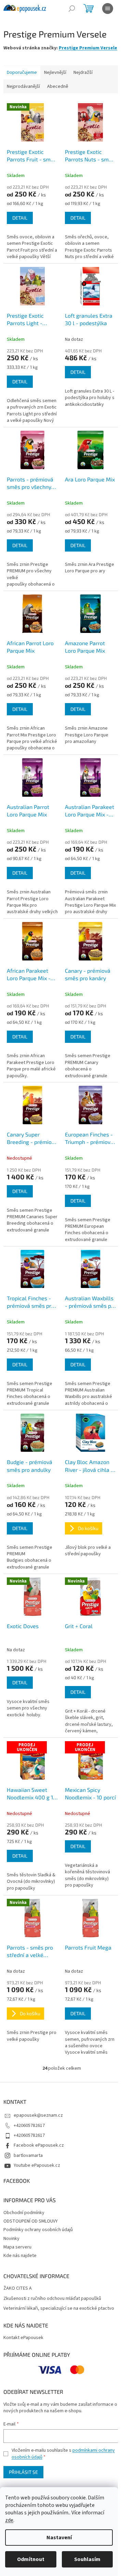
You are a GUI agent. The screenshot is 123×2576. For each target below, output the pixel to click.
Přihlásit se (23, 2472)
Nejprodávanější (23, 86)
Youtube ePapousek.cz (37, 2165)
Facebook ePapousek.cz (39, 2145)
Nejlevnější (55, 73)
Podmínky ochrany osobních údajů (38, 2230)
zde (9, 2520)
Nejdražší (83, 73)
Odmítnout (31, 2559)
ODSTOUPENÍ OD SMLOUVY (31, 2221)
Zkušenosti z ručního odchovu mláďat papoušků (52, 2299)
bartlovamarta (28, 2156)
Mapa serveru (17, 2247)
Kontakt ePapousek (23, 2338)
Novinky (11, 2239)
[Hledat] (72, 9)
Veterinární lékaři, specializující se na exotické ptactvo (59, 2309)
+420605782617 (29, 2126)
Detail (20, 218)
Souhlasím (87, 2559)
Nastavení (59, 2538)
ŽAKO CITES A (18, 2288)
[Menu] (108, 9)
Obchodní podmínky (24, 2213)
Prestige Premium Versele (88, 48)
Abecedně (58, 86)
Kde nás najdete (20, 2256)
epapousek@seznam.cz (38, 2115)
